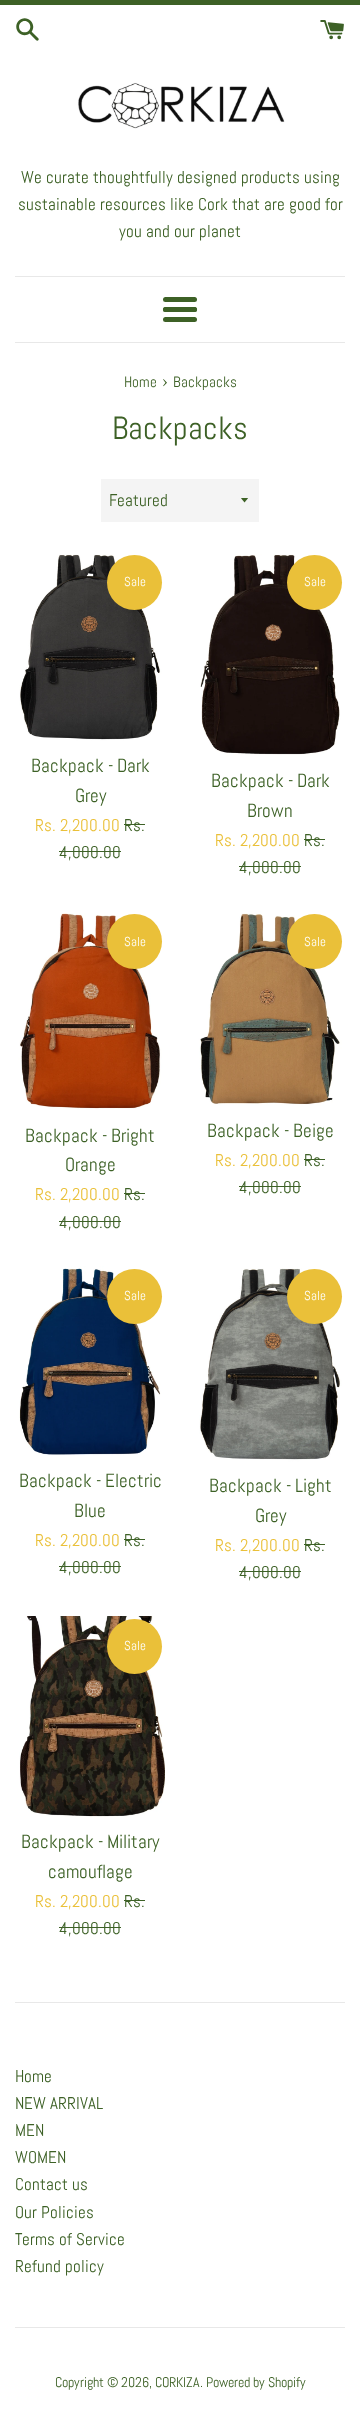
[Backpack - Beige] (270, 1008)
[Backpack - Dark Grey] (90, 647)
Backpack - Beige (270, 1131)
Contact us (51, 2184)
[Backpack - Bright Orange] (90, 1011)
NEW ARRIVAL (59, 2103)
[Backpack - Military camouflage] (90, 1717)
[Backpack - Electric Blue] (90, 1361)
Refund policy (59, 2266)
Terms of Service (70, 2239)
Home (33, 2076)
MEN (29, 2130)
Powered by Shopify (256, 2382)
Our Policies (54, 2212)
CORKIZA (177, 2382)
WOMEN (40, 2157)
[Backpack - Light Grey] (270, 1364)
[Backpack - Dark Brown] (270, 654)
